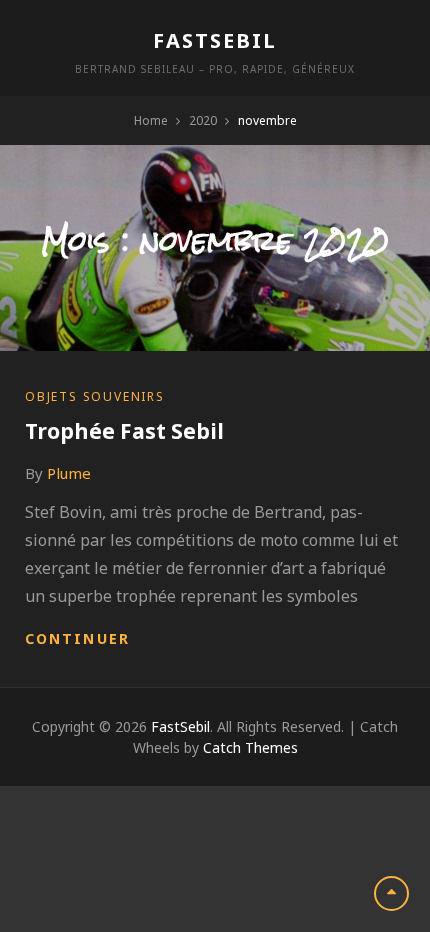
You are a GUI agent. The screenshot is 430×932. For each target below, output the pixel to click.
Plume (69, 473)
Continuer (77, 638)
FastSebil (215, 40)
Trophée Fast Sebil (124, 431)
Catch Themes (250, 747)
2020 (203, 120)
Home (151, 120)
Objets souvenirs (95, 396)
